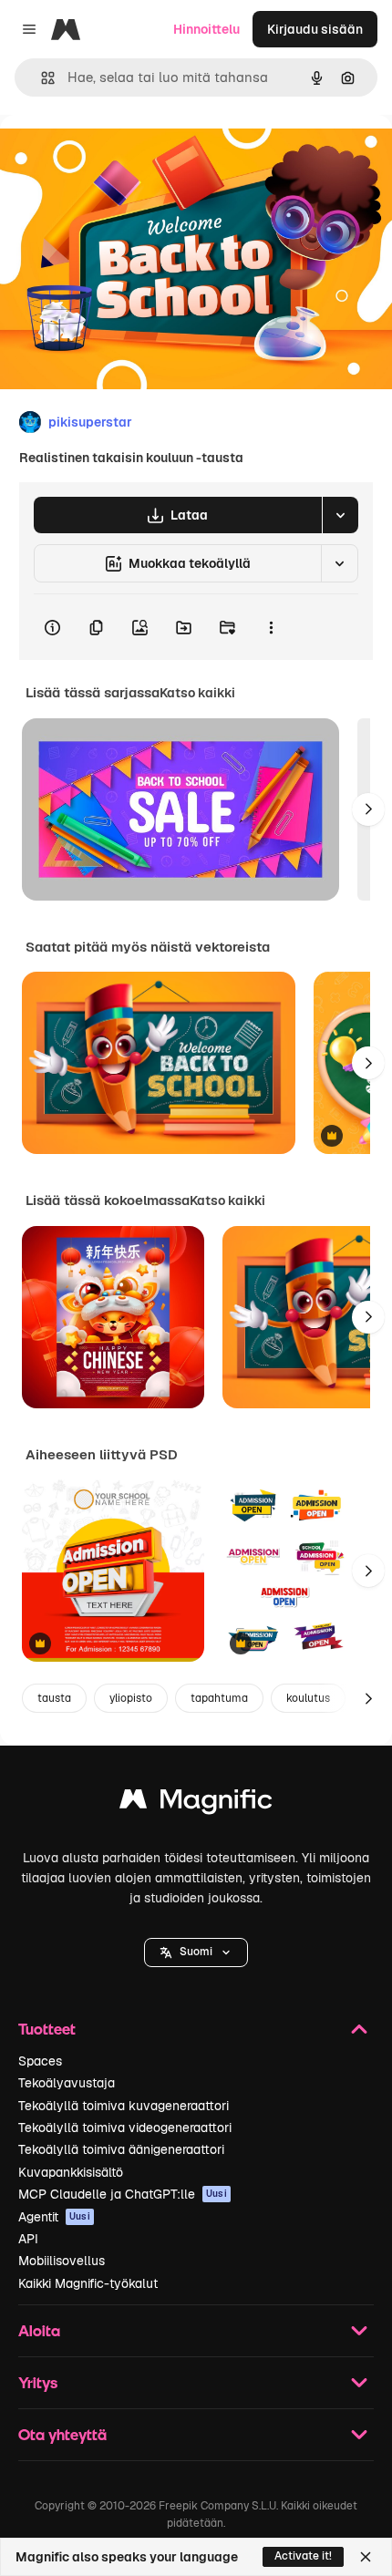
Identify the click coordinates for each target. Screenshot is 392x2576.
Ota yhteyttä (62, 2434)
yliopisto (131, 1698)
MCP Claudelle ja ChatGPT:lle (123, 2194)
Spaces (40, 2061)
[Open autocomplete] (41, 78)
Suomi (196, 1952)
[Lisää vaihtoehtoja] (271, 627)
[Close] (366, 2557)
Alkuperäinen (134, 156)
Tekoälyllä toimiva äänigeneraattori (121, 2149)
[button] (196, 1953)
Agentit (54, 2217)
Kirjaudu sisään (315, 29)
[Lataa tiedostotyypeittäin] (340, 515)
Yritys (38, 2382)
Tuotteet (47, 2029)
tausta (54, 1698)
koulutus (308, 1698)
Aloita (39, 2330)
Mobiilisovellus (62, 2261)
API (28, 2239)
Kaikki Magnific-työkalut (88, 2283)
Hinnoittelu (206, 29)
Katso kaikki (197, 693)
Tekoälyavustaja (67, 2083)
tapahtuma (219, 1698)
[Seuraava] (368, 809)
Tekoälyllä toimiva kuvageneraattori (124, 2106)
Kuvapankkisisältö (71, 2172)
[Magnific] (196, 1803)
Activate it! (303, 2556)
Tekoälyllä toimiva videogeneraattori (125, 2128)
